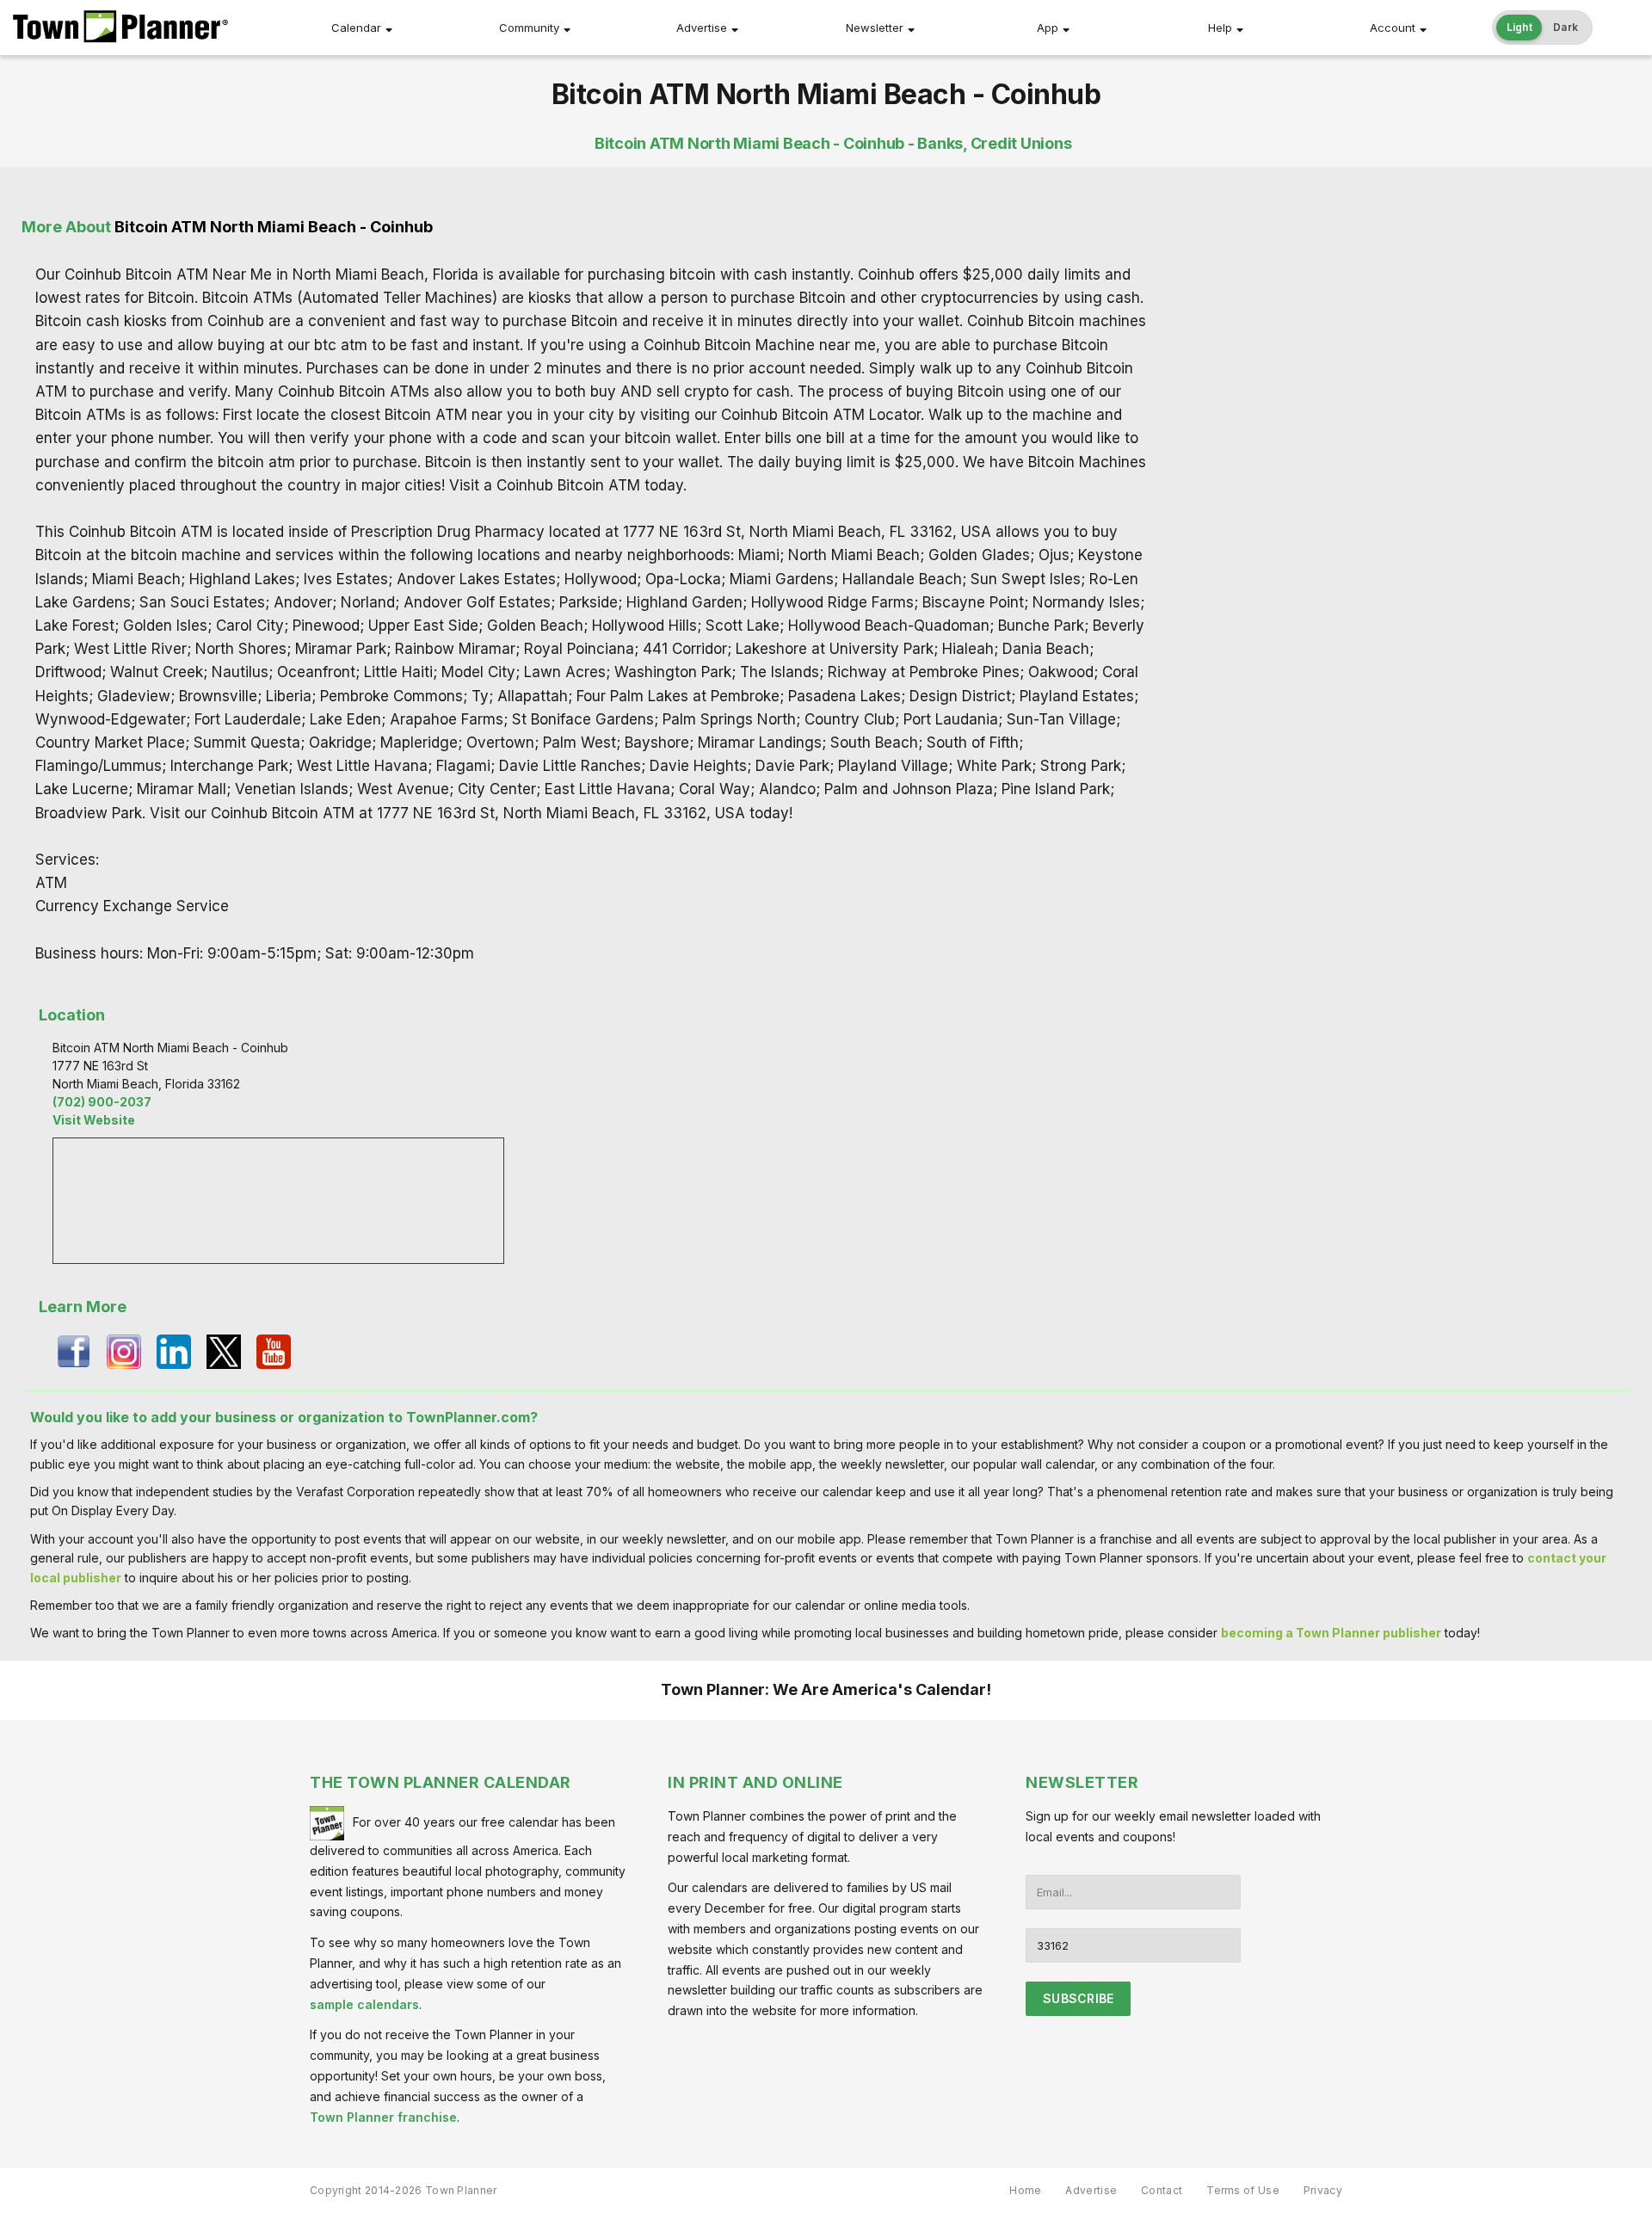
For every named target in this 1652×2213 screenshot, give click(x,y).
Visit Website (94, 1120)
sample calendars (364, 2004)
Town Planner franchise (383, 2117)
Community (529, 28)
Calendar (356, 28)
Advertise (702, 28)
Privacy (1323, 2190)
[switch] (1543, 28)
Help (1220, 28)
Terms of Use (1243, 2190)
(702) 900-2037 (102, 1102)
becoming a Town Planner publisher (1331, 1633)
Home (1025, 2190)
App (1048, 28)
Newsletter (875, 28)
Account (1393, 28)
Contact (1162, 2190)
